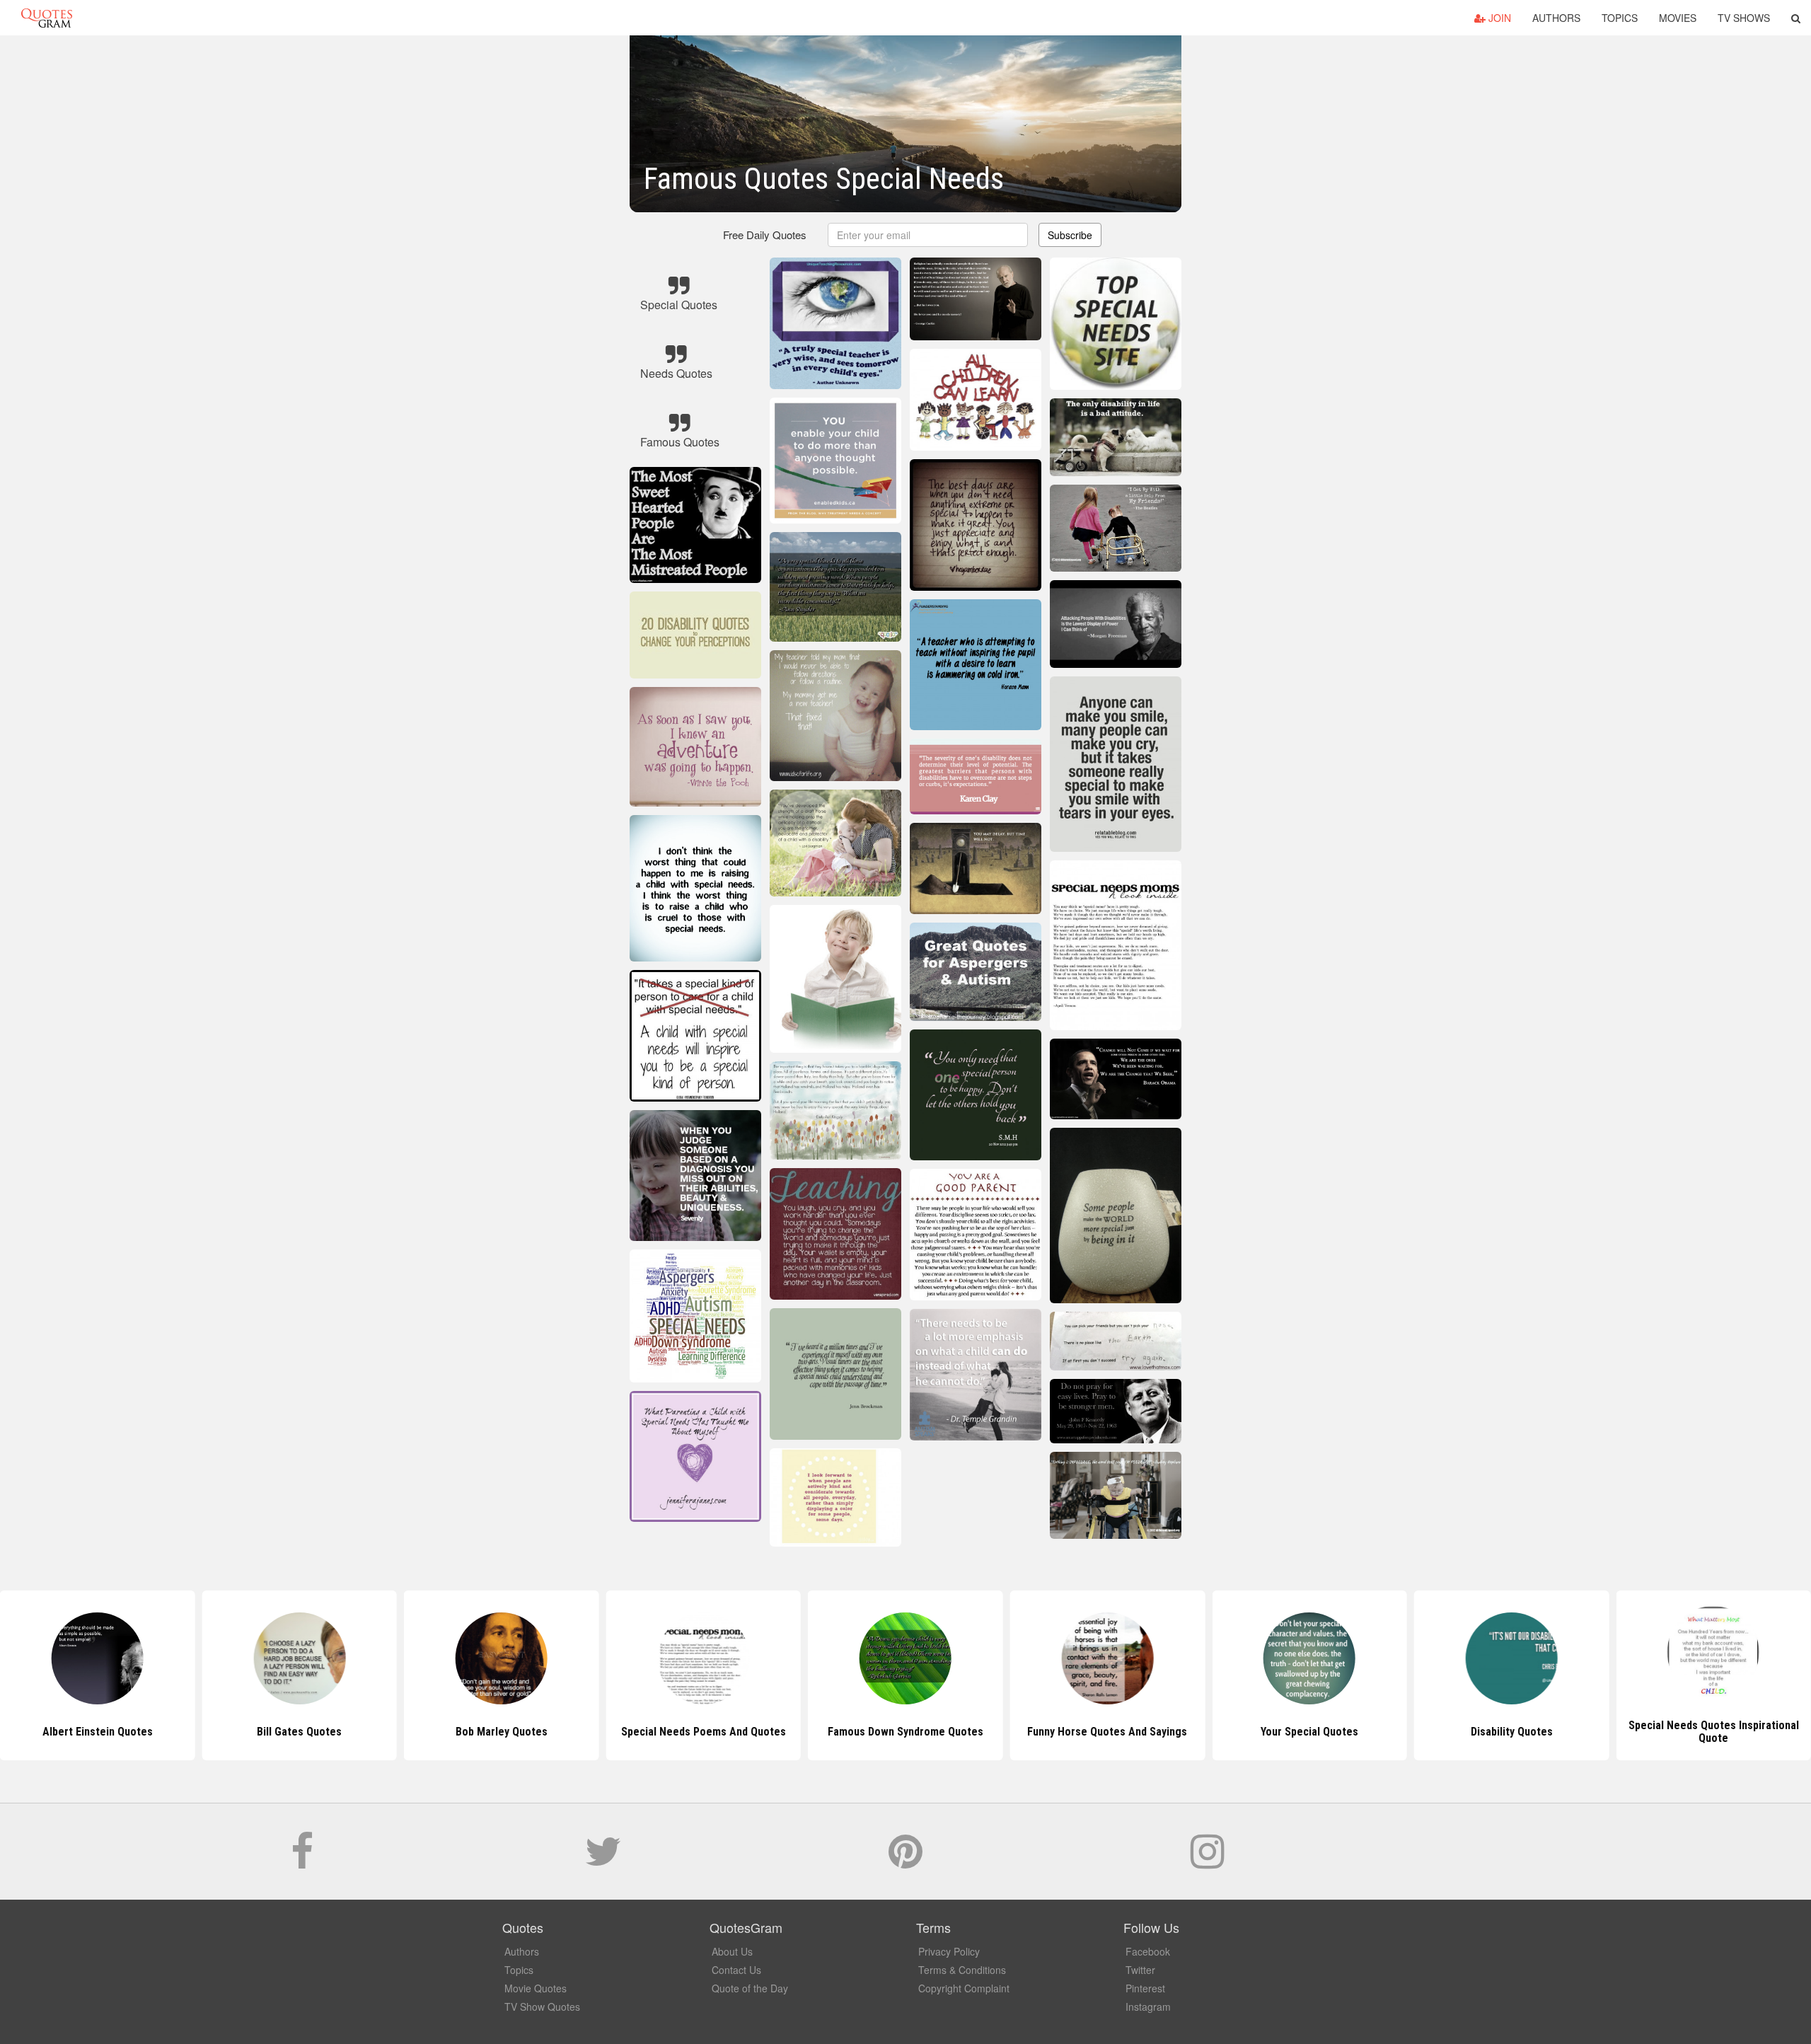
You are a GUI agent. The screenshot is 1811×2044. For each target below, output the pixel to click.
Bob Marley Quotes (299, 1732)
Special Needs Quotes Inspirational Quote (1511, 1732)
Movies (1678, 18)
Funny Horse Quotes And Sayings (905, 1732)
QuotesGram (47, 18)
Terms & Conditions (962, 1970)
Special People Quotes (1713, 1732)
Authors (1556, 18)
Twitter (1140, 1970)
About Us (732, 1951)
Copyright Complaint (964, 1988)
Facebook (1148, 1951)
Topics (1620, 18)
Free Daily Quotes (765, 235)
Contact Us (736, 1970)
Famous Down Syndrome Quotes (703, 1732)
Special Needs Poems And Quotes (501, 1732)
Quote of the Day (750, 1988)
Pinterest (1145, 1988)
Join (1498, 18)
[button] (1796, 18)
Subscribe (1070, 235)
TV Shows (1744, 18)
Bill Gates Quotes (98, 1732)
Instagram (1148, 2007)
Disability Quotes (1309, 1732)
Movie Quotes (536, 1988)
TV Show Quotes (542, 2007)
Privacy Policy (949, 1951)
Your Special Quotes (1107, 1732)
